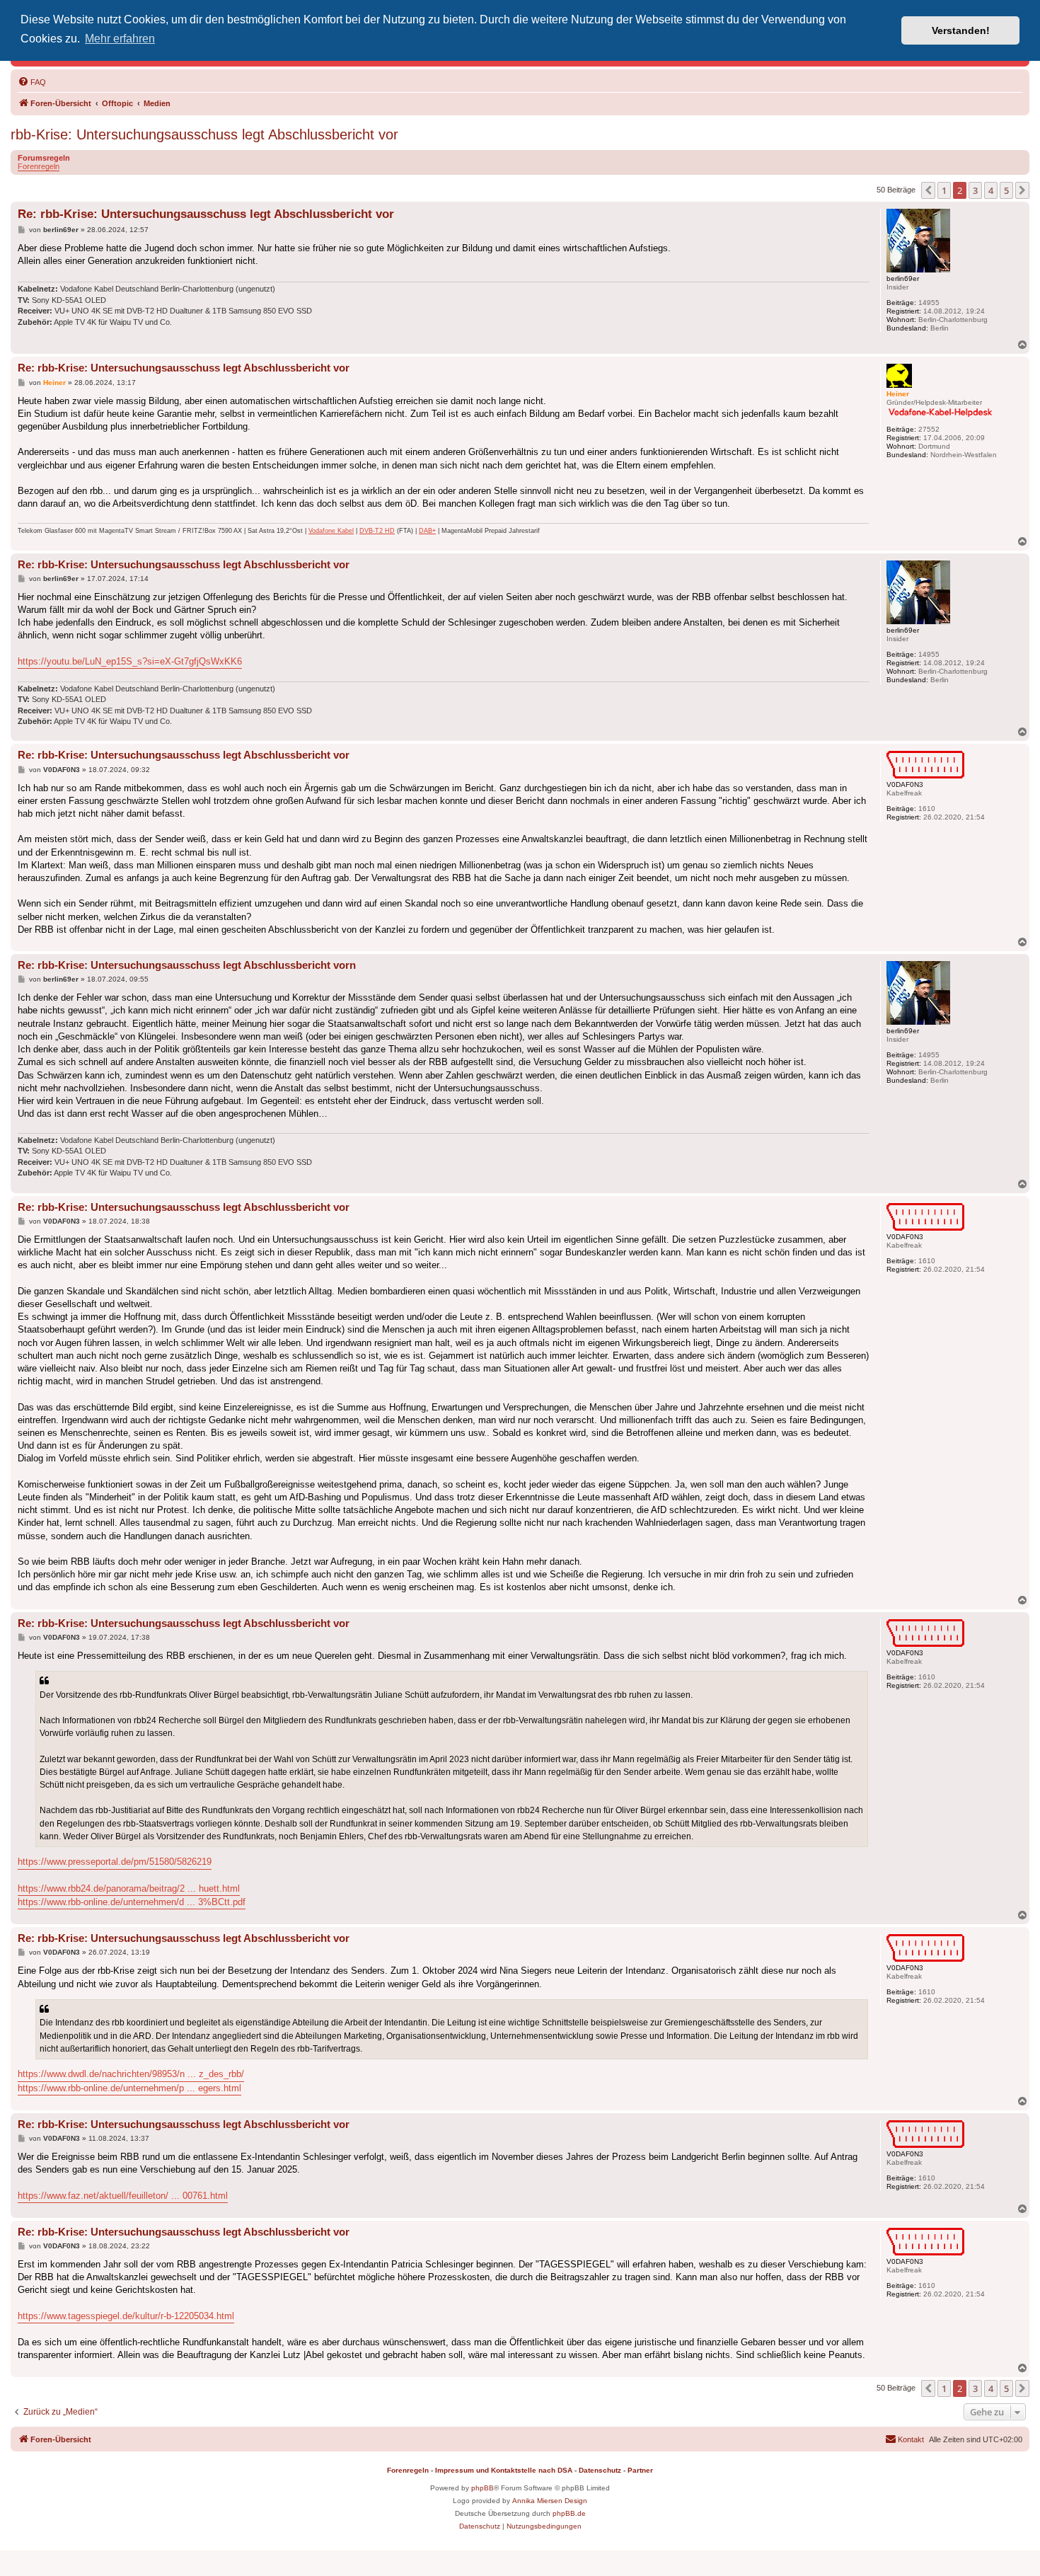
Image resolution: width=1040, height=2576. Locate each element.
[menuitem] (32, 82)
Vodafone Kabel (331, 531)
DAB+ (427, 531)
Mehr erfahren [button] (120, 39)
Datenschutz (600, 2470)
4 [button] (991, 190)
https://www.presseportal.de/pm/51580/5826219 (115, 1862)
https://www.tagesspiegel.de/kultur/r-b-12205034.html (126, 2316)
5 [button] (1006, 190)
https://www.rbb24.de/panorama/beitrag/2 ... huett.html (129, 1888)
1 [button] (944, 190)
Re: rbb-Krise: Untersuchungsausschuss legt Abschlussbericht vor (206, 214)
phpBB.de (569, 2513)
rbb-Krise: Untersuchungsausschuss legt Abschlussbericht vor (204, 134)
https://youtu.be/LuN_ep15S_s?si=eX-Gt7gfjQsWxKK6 (130, 661)
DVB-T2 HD (377, 531)
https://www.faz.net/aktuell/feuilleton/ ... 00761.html (123, 2196)
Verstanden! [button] (961, 30)
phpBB (483, 2488)
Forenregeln (39, 166)
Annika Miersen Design (550, 2501)
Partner (640, 2470)
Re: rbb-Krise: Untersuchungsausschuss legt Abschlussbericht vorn (187, 965)
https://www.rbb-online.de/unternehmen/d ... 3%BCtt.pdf (132, 1902)
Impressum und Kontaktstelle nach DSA (504, 2470)
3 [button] (975, 190)
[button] (928, 190)
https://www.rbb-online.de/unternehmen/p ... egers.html (129, 2088)
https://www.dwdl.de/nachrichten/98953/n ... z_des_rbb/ (131, 2074)
